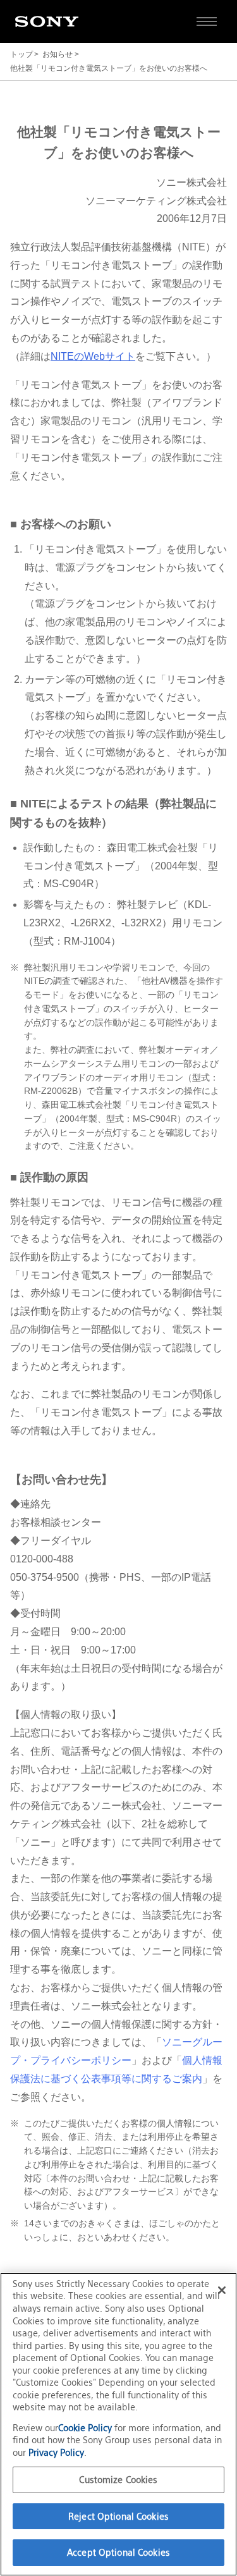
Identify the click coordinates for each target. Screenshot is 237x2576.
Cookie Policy (86, 2428)
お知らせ (58, 54)
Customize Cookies (118, 2480)
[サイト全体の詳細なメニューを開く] (207, 21)
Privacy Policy (56, 2452)
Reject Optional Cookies (118, 2516)
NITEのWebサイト (93, 356)
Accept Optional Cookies (118, 2552)
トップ (21, 54)
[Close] (222, 2290)
